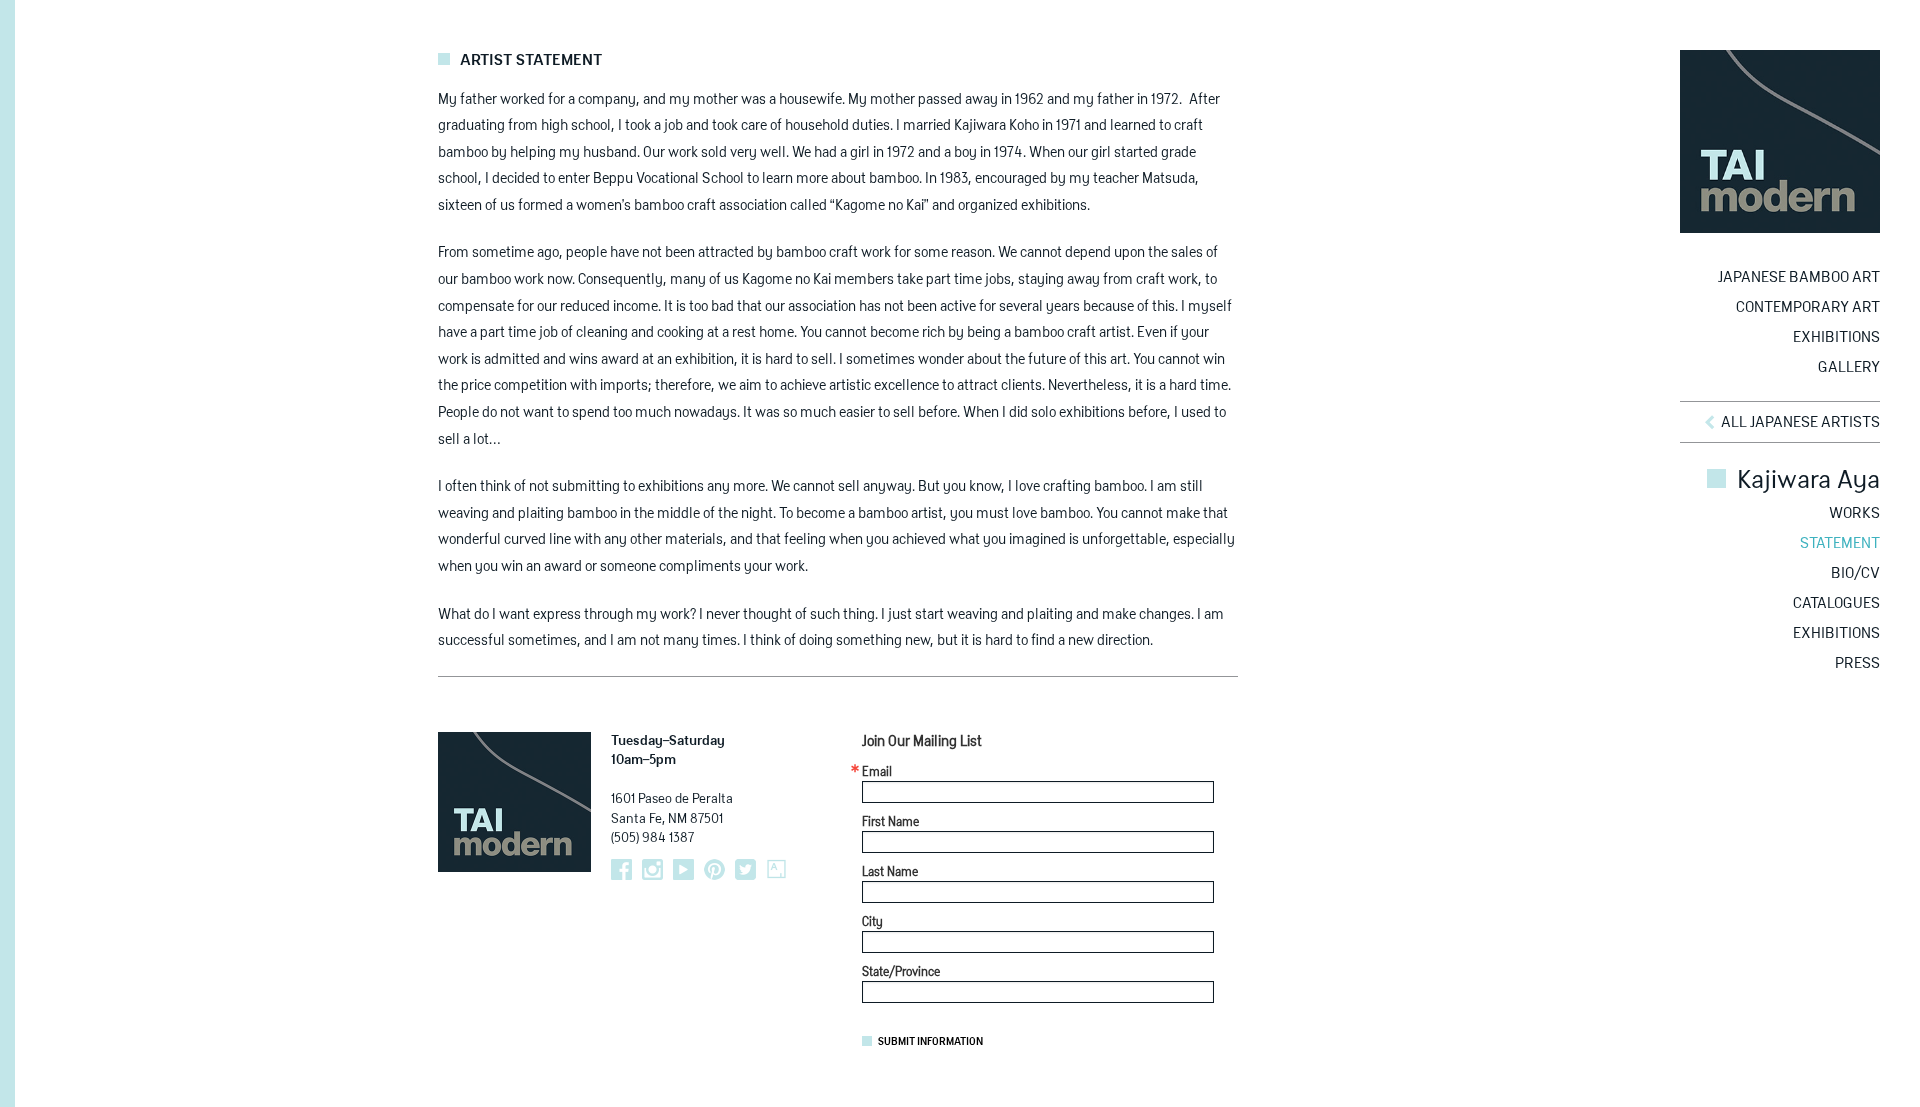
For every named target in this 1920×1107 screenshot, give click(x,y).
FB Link (621, 869)
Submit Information (930, 1042)
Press (1857, 663)
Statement (1840, 543)
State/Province (901, 973)
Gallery (1849, 367)
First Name (890, 823)
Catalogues (1836, 603)
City (872, 923)
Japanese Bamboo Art (1799, 277)
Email (877, 773)
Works (1854, 513)
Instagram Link (652, 869)
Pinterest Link (714, 869)
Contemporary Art (1808, 307)
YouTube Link (683, 869)
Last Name (890, 873)
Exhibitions (1836, 337)
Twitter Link (745, 869)
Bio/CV (1855, 573)
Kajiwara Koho (996, 126)
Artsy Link (776, 869)
